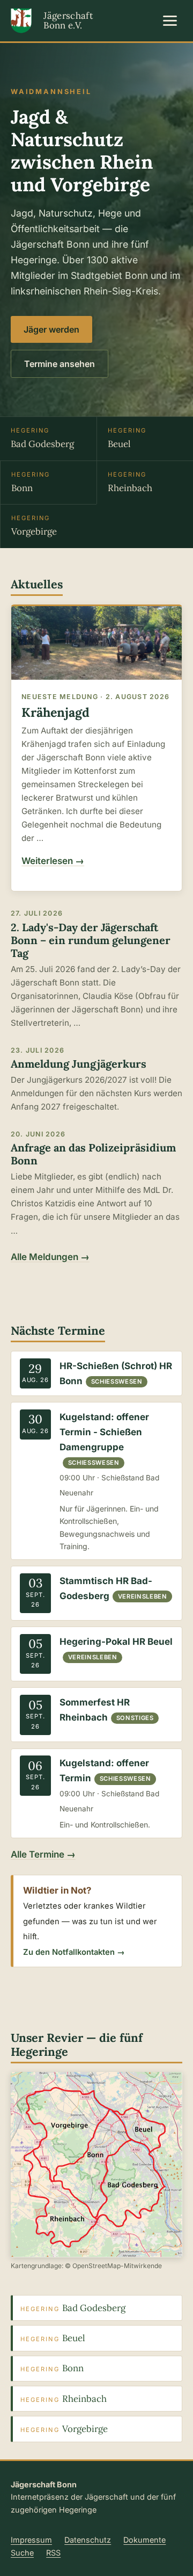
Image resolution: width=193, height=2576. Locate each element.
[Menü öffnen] (170, 20)
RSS (53, 2553)
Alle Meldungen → (50, 1257)
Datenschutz (88, 2540)
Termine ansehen (60, 364)
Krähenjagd (55, 712)
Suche (22, 2553)
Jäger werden (51, 329)
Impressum (31, 2540)
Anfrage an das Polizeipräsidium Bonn (93, 1154)
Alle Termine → (43, 1854)
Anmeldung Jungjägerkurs (79, 1064)
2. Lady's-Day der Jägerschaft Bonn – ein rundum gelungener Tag (91, 940)
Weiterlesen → (53, 861)
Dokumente (144, 2540)
